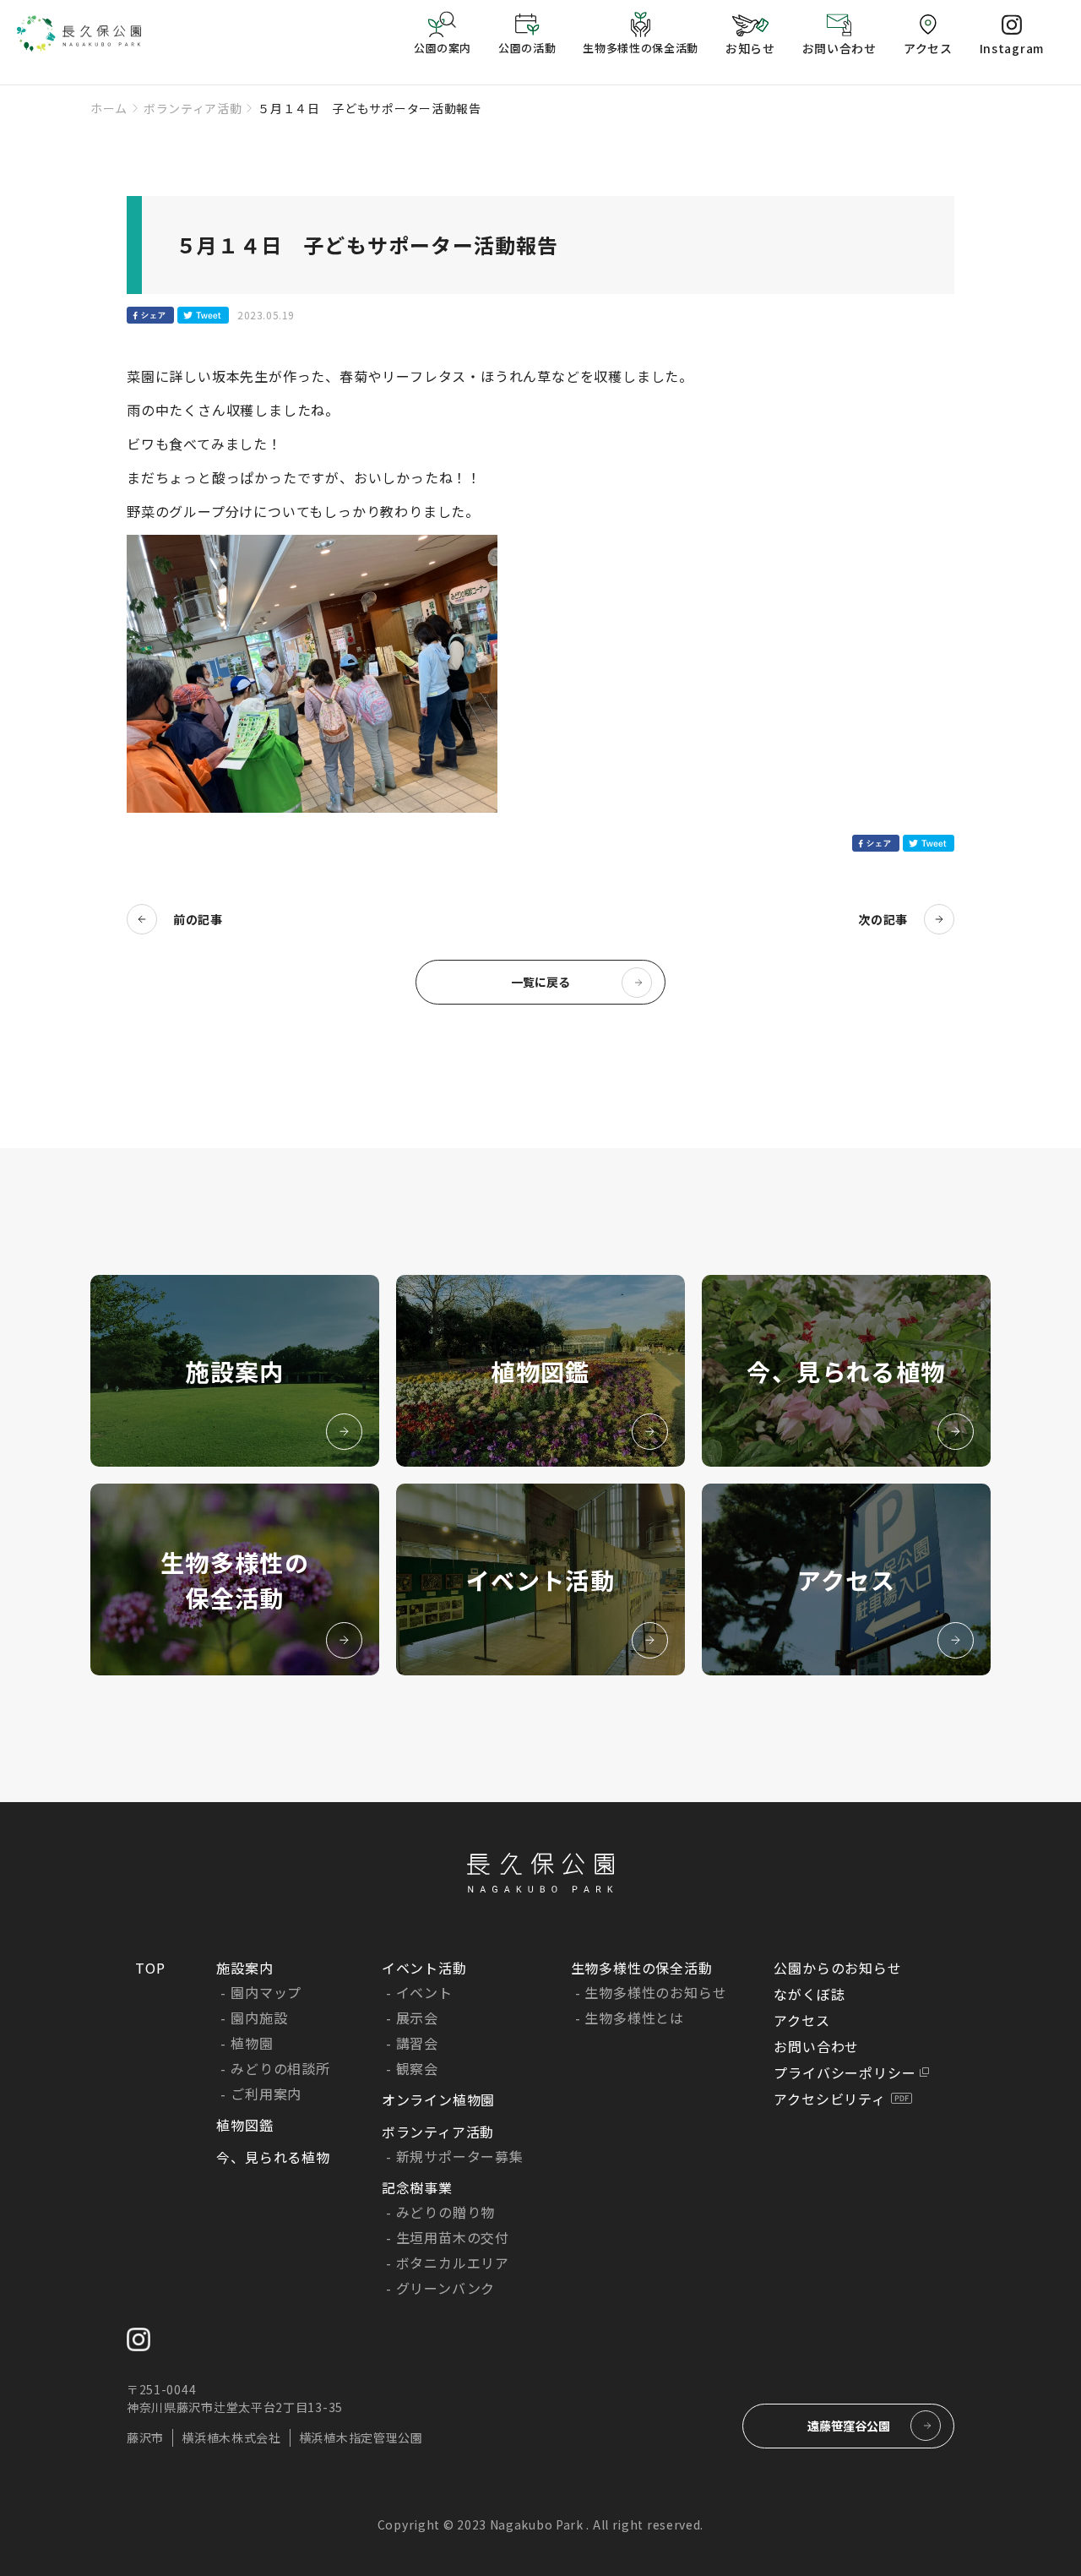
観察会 (417, 2068)
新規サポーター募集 (460, 2156)
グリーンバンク (446, 2288)
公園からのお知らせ (837, 1968)
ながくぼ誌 (809, 1994)
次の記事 (883, 919)
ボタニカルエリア (453, 2263)
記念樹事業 (417, 2187)
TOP (150, 1968)
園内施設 (259, 2018)
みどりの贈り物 (446, 2212)
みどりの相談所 (280, 2068)
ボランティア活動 (193, 108)
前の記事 (198, 919)
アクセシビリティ (829, 2099)
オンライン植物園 (438, 2099)
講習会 (417, 2043)
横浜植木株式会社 (231, 2437)
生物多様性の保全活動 (642, 1968)
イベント (424, 1992)
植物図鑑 (244, 2125)
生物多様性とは (634, 2018)
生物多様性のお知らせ (655, 1992)
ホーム (109, 108)
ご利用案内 (266, 2094)
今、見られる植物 (273, 2157)
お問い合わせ (816, 2046)
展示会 (417, 2018)
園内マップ (266, 1992)
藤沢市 (145, 2437)
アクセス (801, 2020)
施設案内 (244, 1968)
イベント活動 (424, 1968)
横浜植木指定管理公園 (361, 2437)
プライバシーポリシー (845, 2072)
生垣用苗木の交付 (453, 2237)
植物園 (252, 2043)
